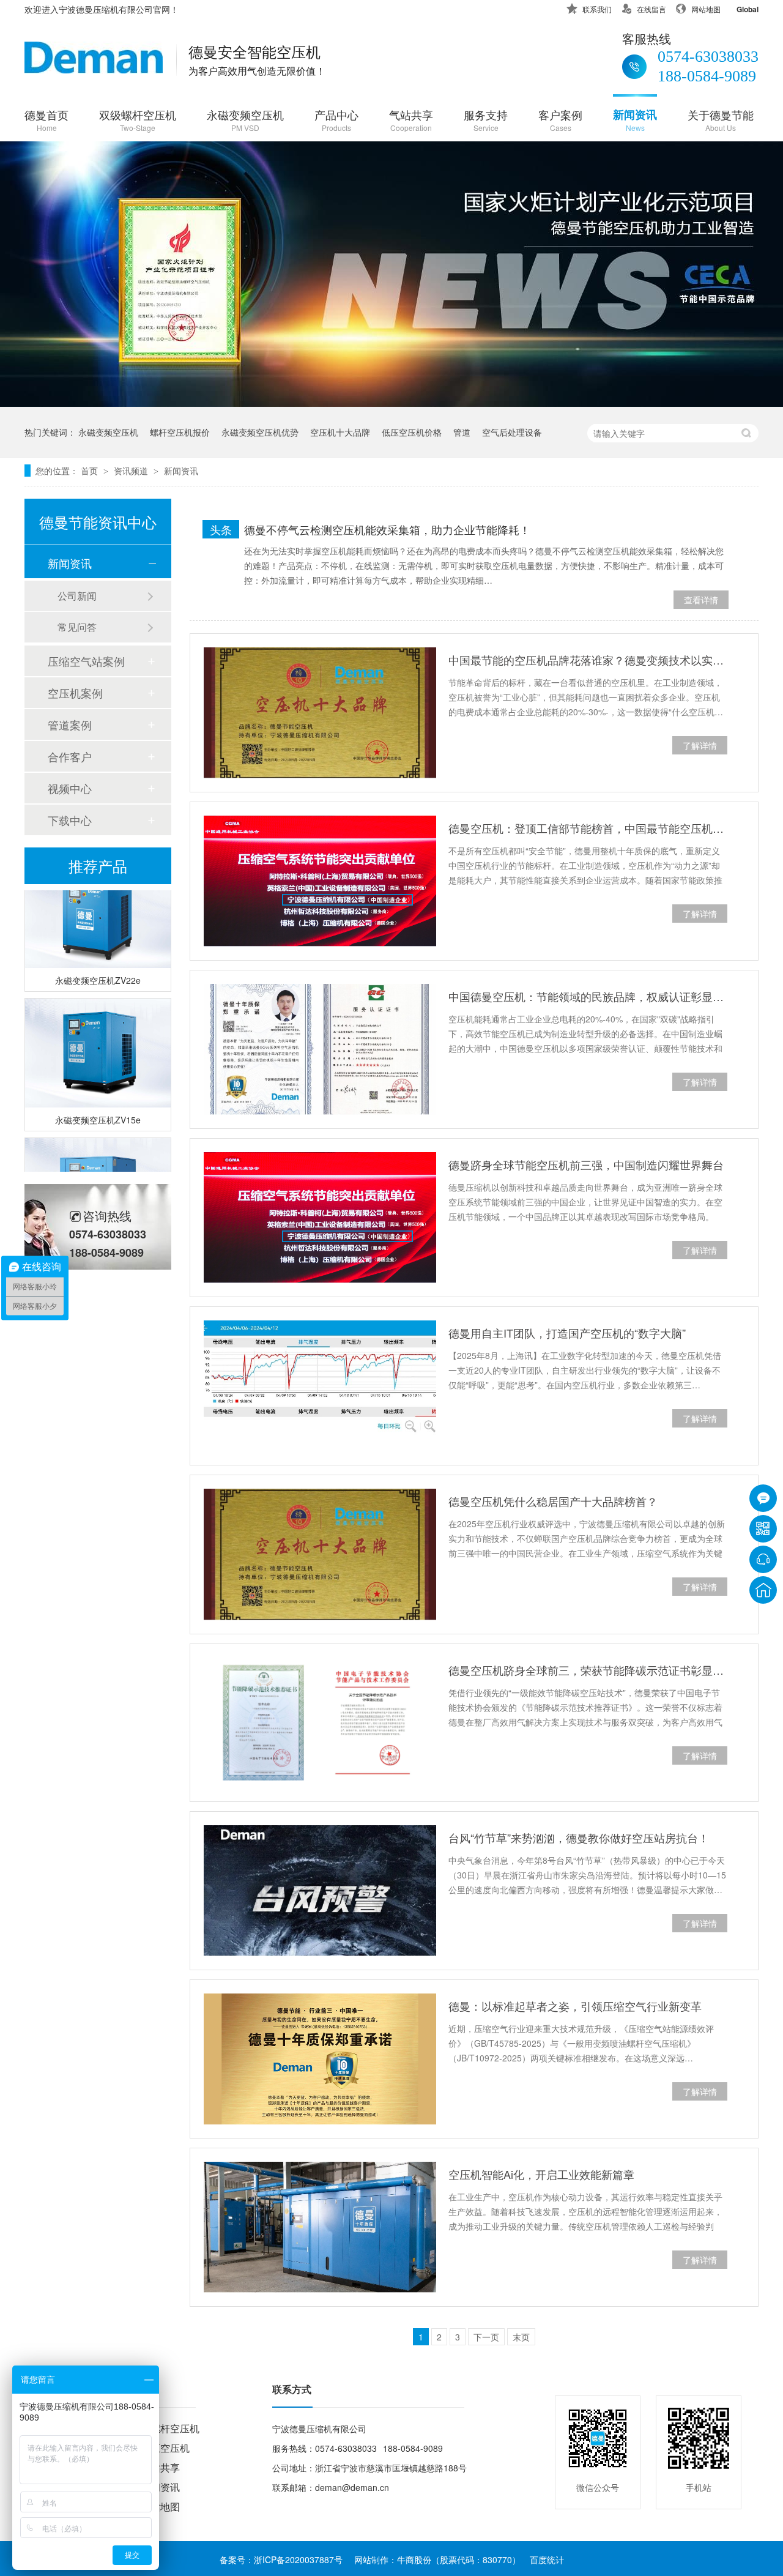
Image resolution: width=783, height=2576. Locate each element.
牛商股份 (414, 2559)
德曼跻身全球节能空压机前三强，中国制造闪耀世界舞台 (586, 1164)
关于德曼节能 (721, 120)
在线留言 (651, 9)
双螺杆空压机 (170, 2428)
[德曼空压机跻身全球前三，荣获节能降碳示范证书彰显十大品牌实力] (320, 1723)
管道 (462, 432)
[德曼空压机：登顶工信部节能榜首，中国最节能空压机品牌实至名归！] (320, 881)
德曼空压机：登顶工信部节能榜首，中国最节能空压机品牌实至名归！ (588, 828)
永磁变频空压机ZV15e (98, 1107)
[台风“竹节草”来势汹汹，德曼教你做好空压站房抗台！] (320, 1891)
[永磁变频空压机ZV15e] (98, 1041)
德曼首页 (46, 120)
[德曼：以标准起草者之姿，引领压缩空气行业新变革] (320, 2059)
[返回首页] (763, 1590)
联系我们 (597, 9)
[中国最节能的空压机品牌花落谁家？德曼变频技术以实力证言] (320, 713)
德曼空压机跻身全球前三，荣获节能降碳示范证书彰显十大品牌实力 (588, 1670)
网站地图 (706, 9)
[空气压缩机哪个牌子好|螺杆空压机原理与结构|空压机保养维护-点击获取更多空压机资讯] (94, 69)
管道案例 (70, 724)
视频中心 (70, 788)
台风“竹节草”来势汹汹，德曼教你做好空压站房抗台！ (579, 1837)
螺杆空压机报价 (180, 432)
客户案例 (560, 120)
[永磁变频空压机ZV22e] (98, 901)
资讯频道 (132, 471)
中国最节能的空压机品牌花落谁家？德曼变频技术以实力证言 (588, 660)
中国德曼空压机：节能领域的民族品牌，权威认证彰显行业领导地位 (588, 996)
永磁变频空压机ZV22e (98, 968)
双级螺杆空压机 (138, 120)
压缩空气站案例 (86, 661)
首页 (91, 471)
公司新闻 (77, 596)
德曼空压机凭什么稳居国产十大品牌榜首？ (553, 1501)
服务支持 (486, 120)
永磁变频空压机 (245, 120)
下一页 (486, 2337)
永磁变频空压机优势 (260, 432)
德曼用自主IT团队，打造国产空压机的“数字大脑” (567, 1333)
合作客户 (70, 756)
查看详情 (701, 600)
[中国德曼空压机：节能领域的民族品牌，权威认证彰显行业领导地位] (320, 1049)
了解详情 (700, 745)
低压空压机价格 (412, 432)
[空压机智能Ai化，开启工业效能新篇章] (320, 2227)
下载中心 (70, 820)
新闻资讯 (635, 120)
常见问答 (77, 627)
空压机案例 (75, 693)
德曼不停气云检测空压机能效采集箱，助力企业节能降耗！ (387, 529)
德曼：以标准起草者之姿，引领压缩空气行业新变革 (575, 2006)
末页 (521, 2337)
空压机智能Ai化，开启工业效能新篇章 (541, 2174)
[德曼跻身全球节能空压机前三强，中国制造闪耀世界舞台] (320, 1218)
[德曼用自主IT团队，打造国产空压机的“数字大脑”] (320, 1386)
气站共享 (411, 120)
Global (748, 9)
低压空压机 (165, 2448)
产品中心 (336, 120)
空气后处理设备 (512, 432)
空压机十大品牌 (340, 432)
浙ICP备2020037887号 (298, 2559)
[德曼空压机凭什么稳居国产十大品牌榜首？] (320, 1554)
